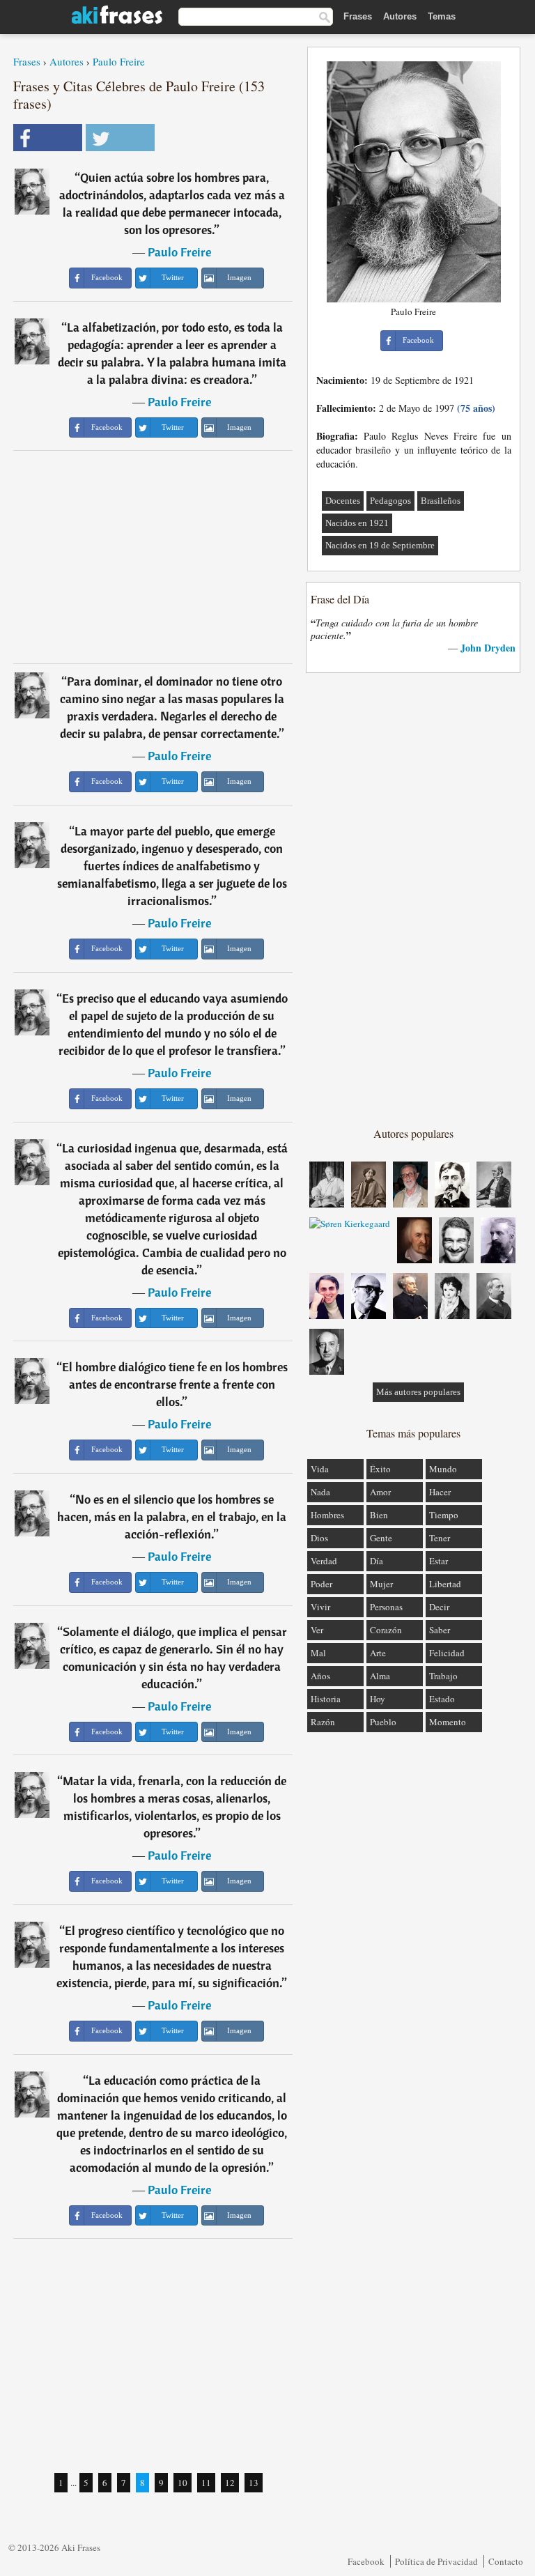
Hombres (327, 1515)
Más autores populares (418, 1392)
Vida (320, 1469)
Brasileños (441, 501)
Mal (318, 1653)
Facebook (366, 2561)
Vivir (320, 1607)
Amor (380, 1492)
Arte (378, 1653)
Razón (323, 1722)
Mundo (443, 1469)
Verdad (324, 1561)
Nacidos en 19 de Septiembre (380, 545)
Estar (439, 1561)
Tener (440, 1538)
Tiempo (444, 1515)
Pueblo (383, 1722)
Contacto (506, 2561)
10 (183, 2483)
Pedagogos (390, 501)
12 (230, 2483)
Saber (440, 1630)
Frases (358, 16)
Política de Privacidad (436, 2561)
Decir (439, 1607)
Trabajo (443, 1676)
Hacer (440, 1492)
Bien (379, 1515)
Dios (319, 1538)
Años (320, 1676)
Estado (442, 1699)
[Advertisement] (153, 557)
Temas (442, 16)
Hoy (378, 1699)
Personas (386, 1607)
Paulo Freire (119, 61)
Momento (448, 1722)
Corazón (386, 1630)
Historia (326, 1699)
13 (254, 2483)
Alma (380, 1676)
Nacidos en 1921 (357, 523)
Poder (321, 1584)
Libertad (445, 1584)
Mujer (381, 1584)
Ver (317, 1630)
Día (377, 1561)
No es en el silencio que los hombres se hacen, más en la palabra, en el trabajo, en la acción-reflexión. (172, 1517)
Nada (320, 1492)
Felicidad (447, 1653)
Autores (400, 16)
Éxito (380, 1469)
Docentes (343, 501)
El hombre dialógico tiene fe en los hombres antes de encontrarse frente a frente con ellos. (175, 1384)
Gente (381, 1538)
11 (206, 2483)
